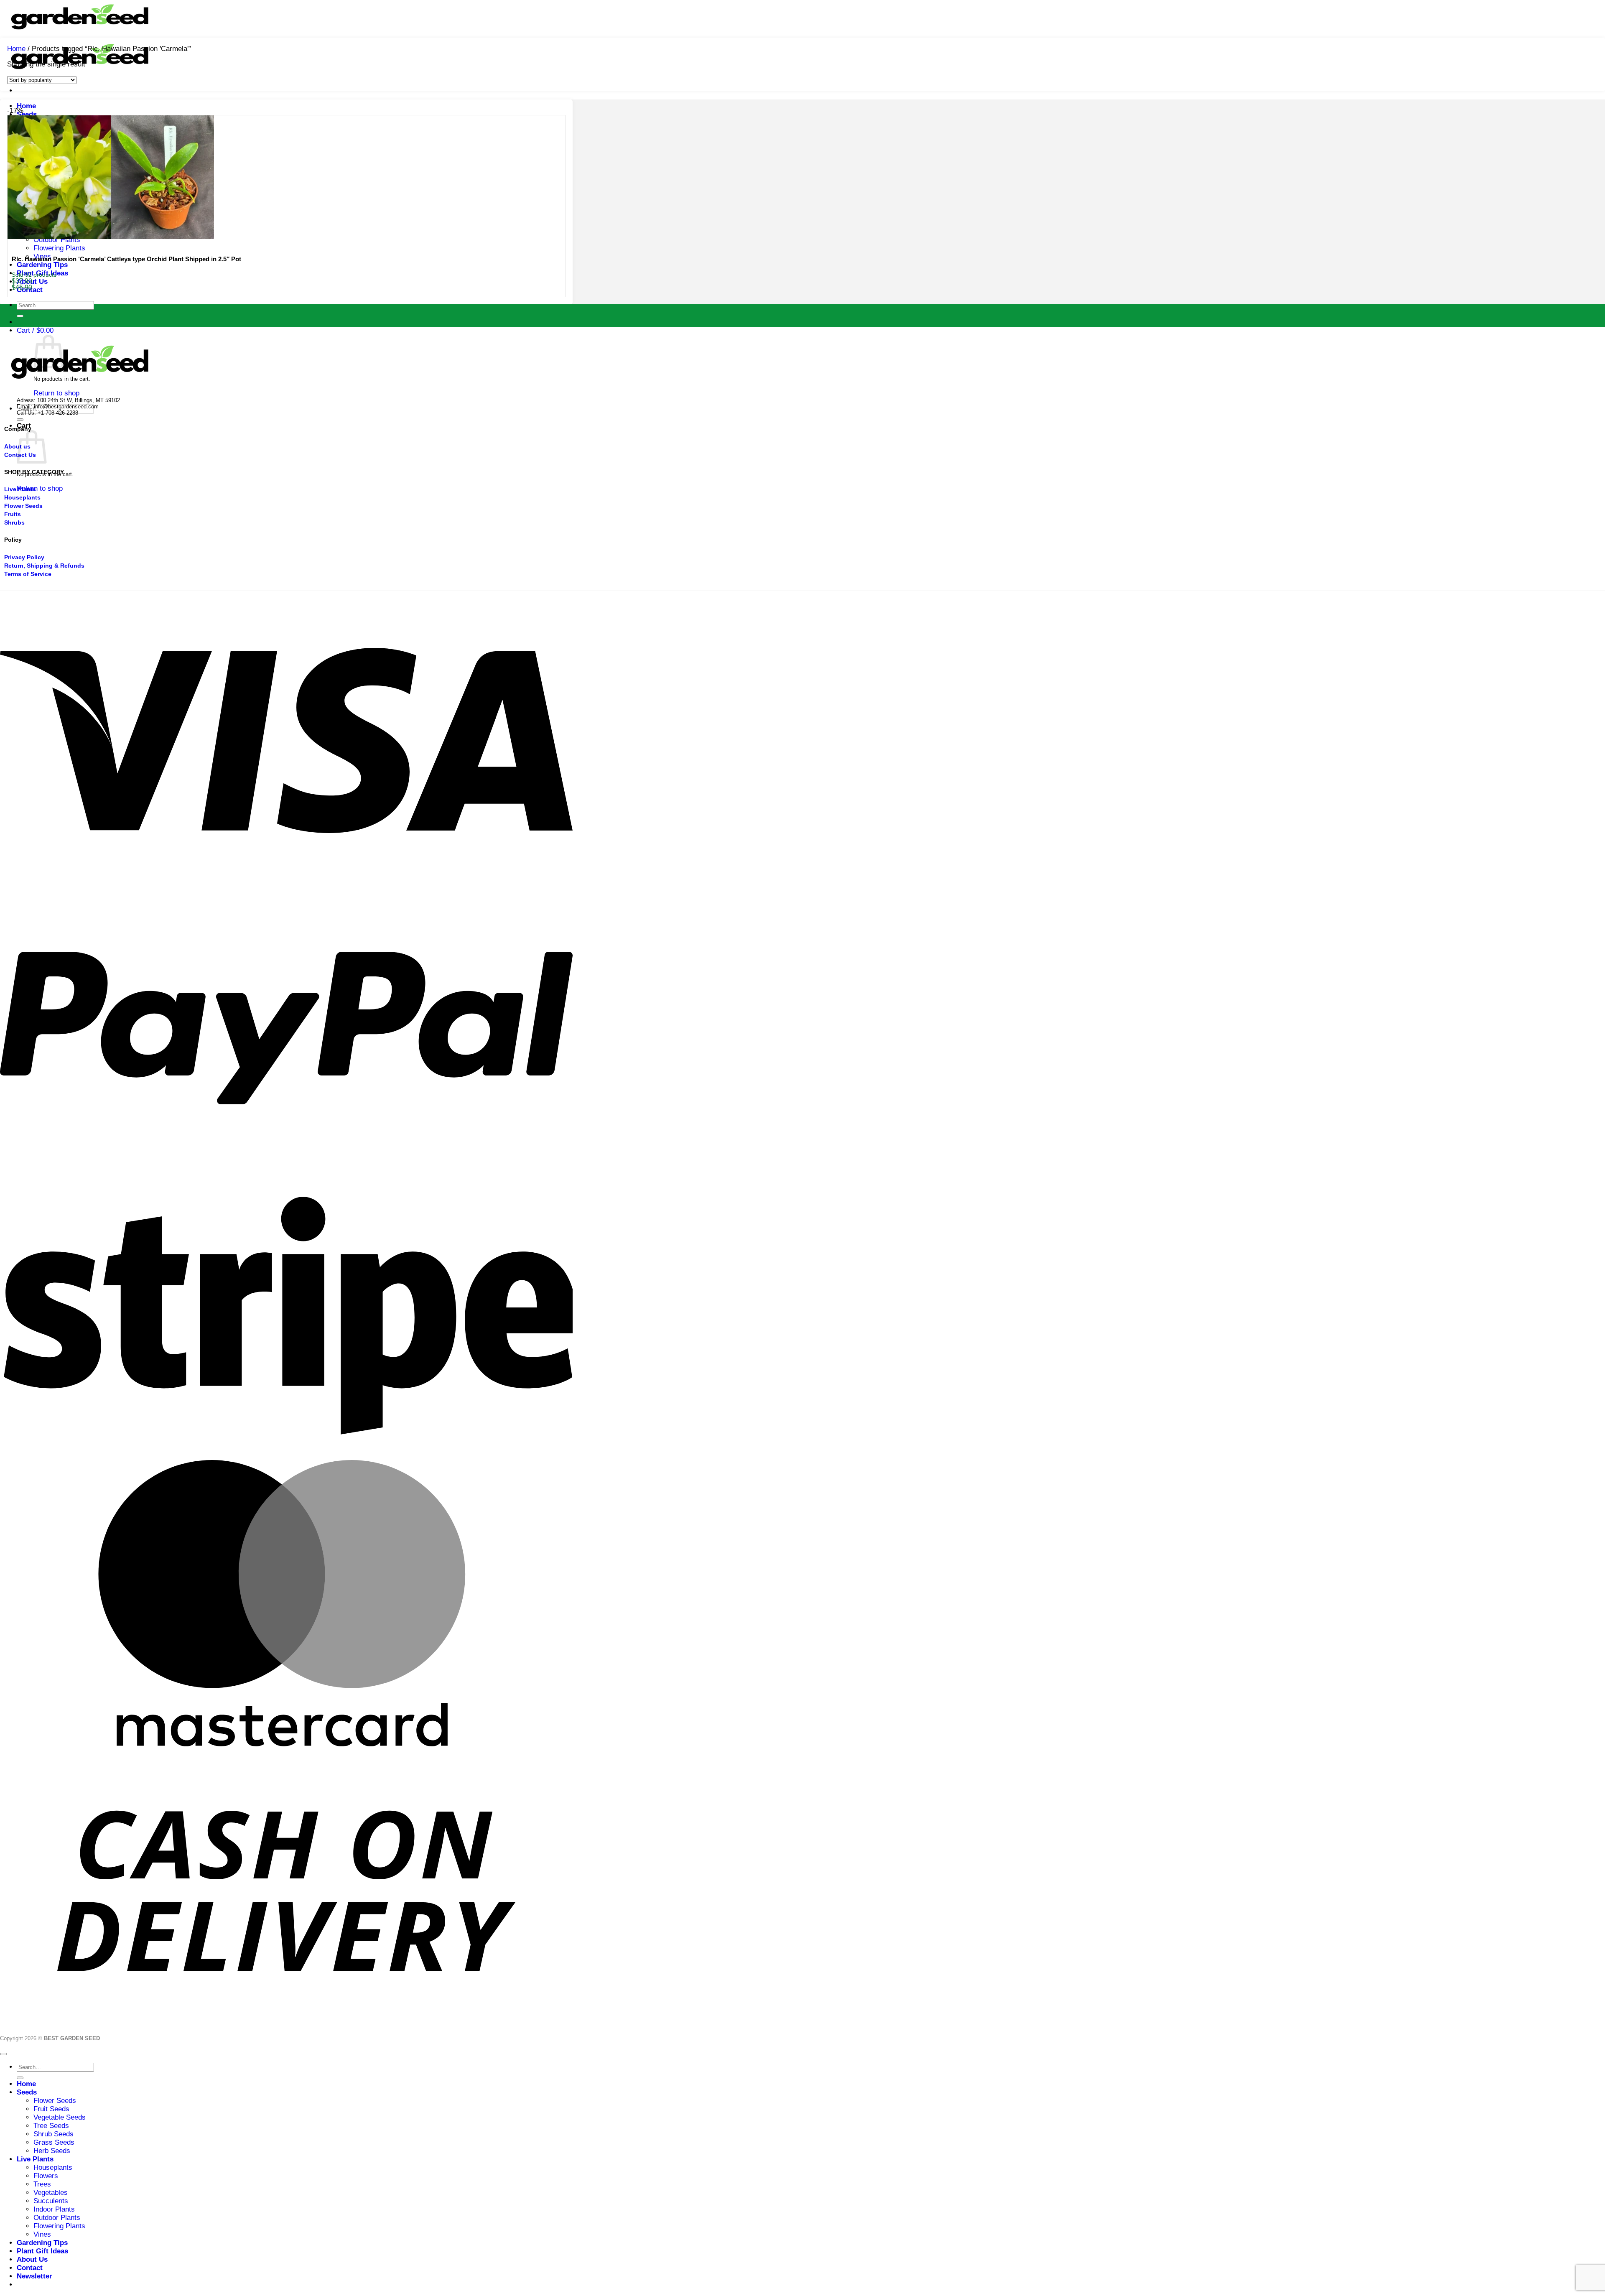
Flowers (46, 2176)
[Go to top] (3, 2054)
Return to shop (56, 393)
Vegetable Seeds (60, 2117)
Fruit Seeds (51, 2109)
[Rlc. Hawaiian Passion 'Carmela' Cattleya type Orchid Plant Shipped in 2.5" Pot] (111, 237)
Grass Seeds (54, 2142)
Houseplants (53, 2167)
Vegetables (51, 2193)
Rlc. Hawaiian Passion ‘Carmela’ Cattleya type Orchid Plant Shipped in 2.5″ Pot (126, 259)
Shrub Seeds (53, 2134)
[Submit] (20, 316)
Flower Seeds (55, 2101)
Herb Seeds (52, 2151)
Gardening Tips (42, 265)
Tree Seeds (51, 2126)
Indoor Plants (54, 2209)
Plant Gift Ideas (42, 2251)
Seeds (27, 114)
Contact (30, 2268)
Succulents (51, 2201)
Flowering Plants (59, 248)
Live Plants (35, 2159)
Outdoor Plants (57, 2218)
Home (26, 106)
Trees (42, 2184)
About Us (32, 2259)
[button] (35, 330)
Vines (42, 2234)
